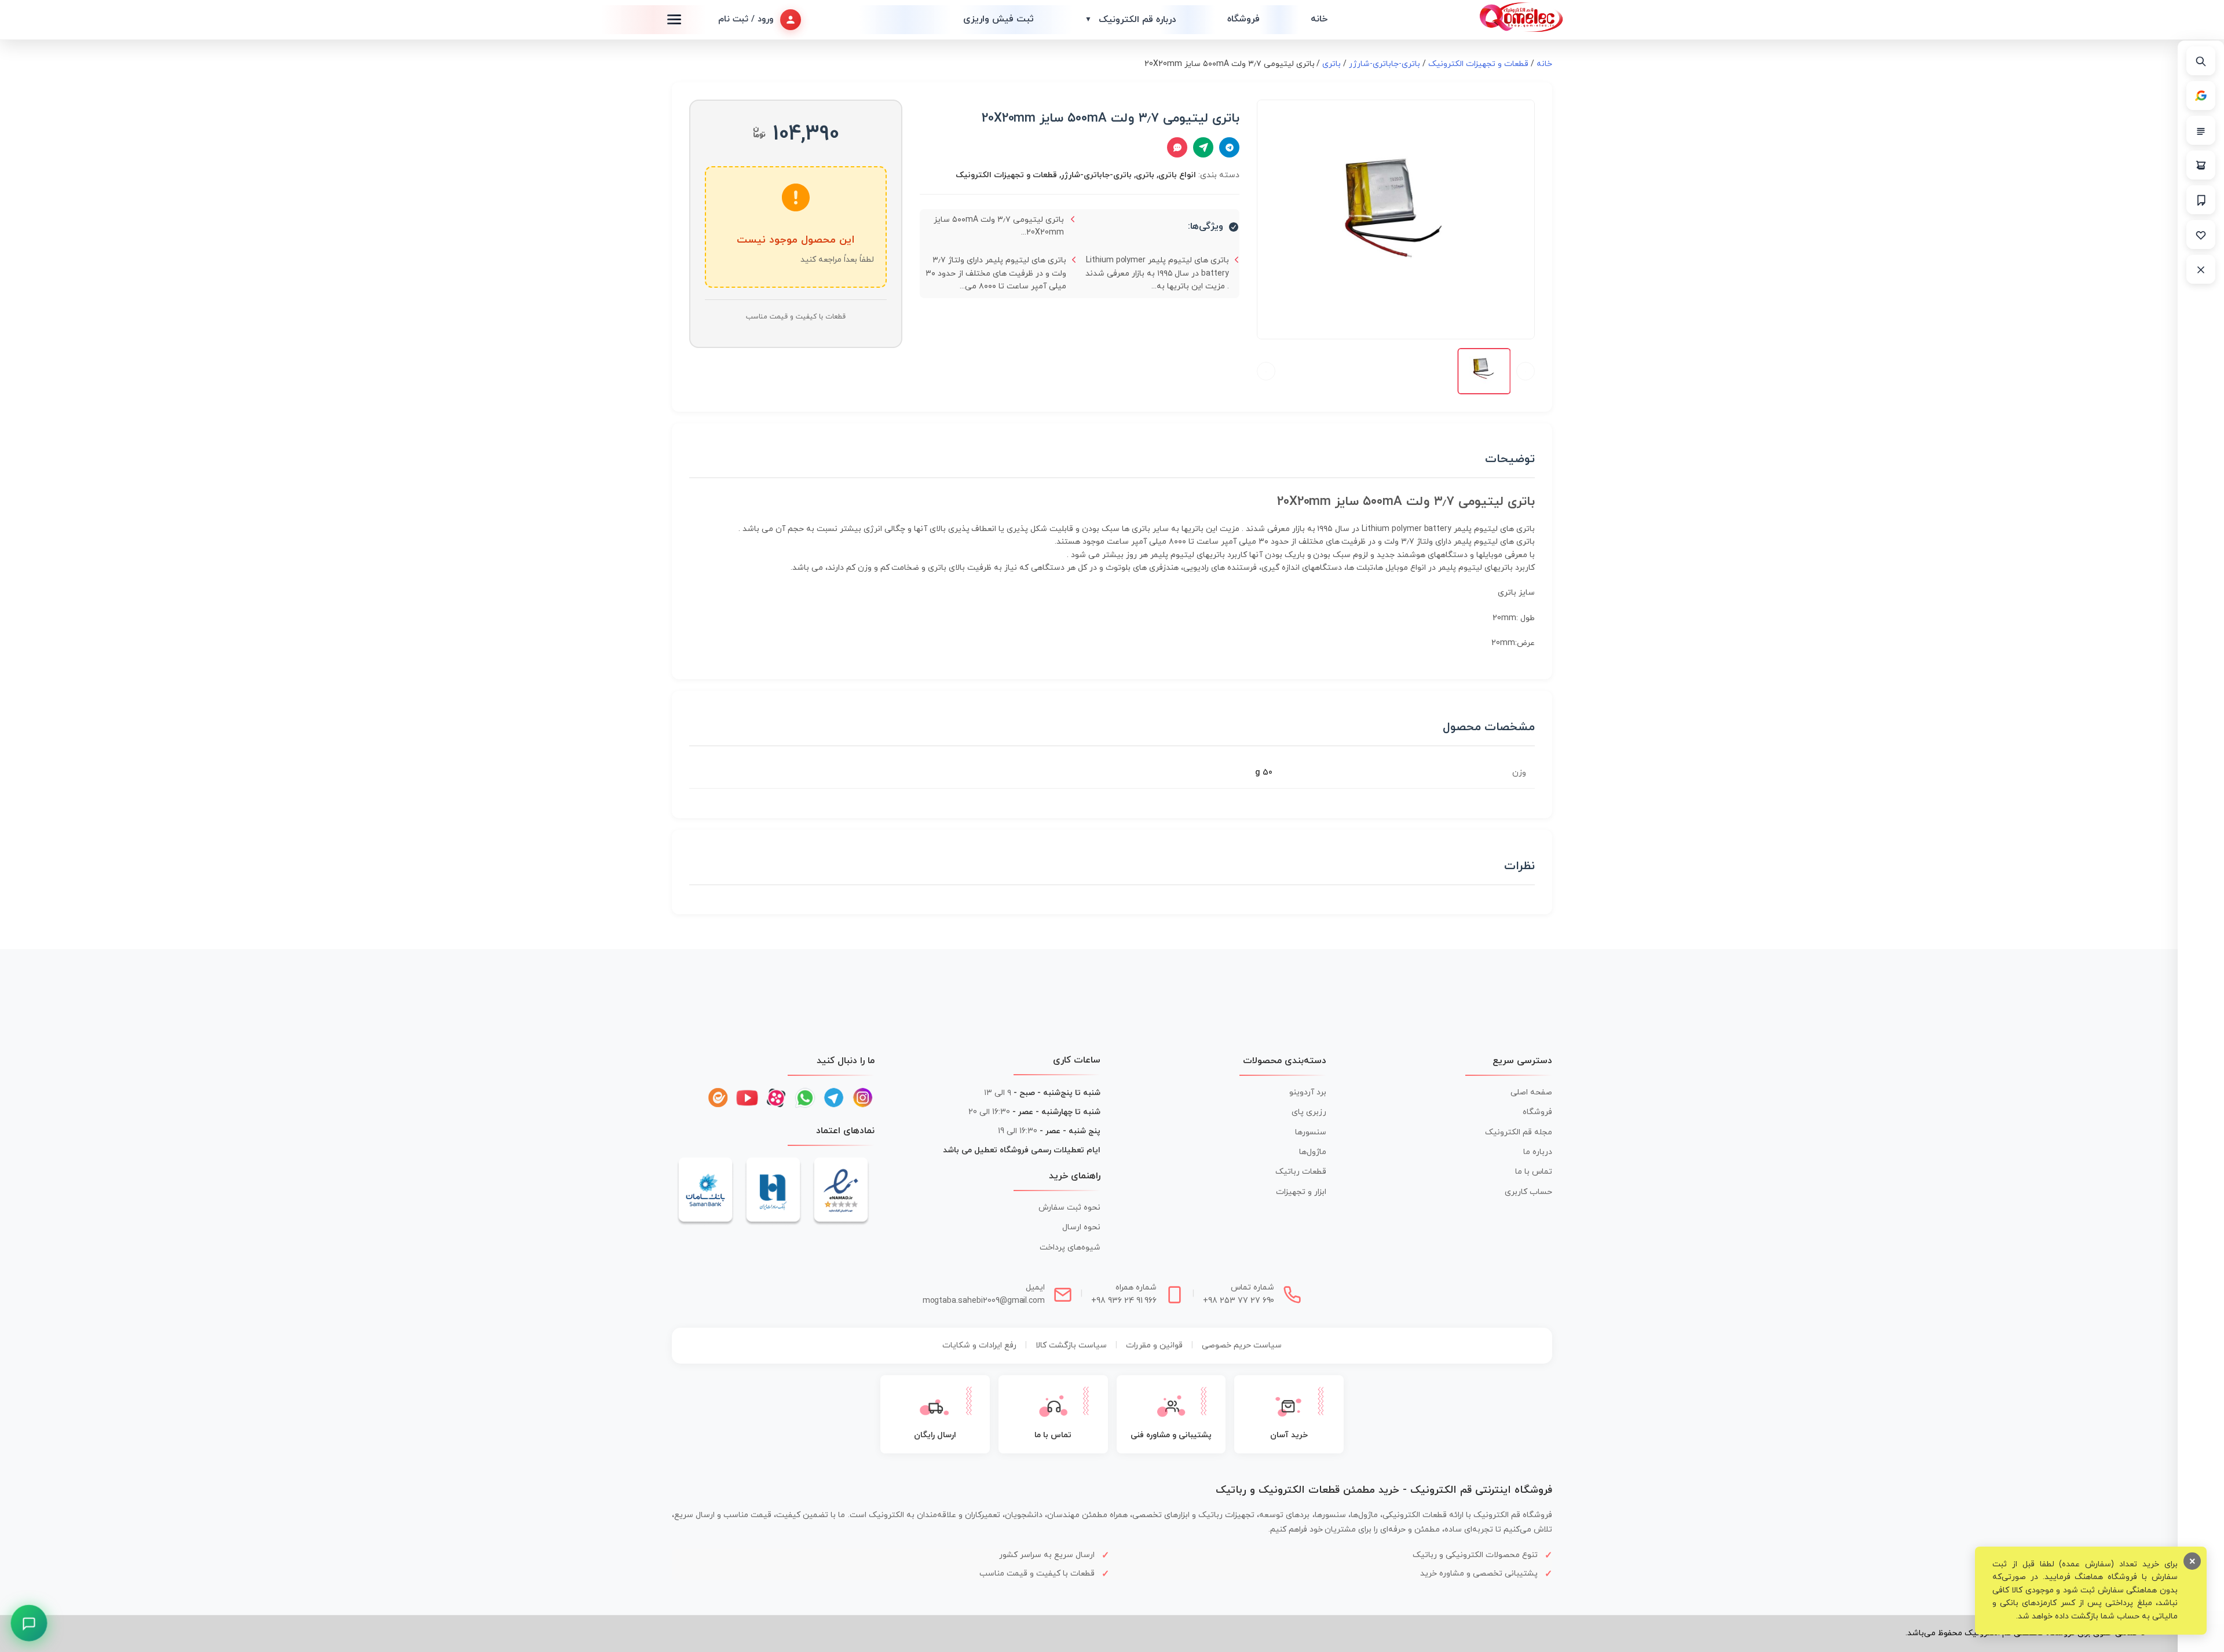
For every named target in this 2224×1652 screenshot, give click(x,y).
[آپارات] (776, 1098)
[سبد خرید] (2201, 165)
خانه (1319, 19)
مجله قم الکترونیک (1519, 1132)
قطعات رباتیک (1301, 1172)
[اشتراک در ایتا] (1203, 147)
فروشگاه (1243, 19)
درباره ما (1538, 1152)
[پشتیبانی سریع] (29, 1623)
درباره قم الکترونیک (1131, 20)
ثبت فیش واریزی (998, 19)
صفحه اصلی (1531, 1092)
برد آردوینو (1308, 1092)
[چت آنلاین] (1177, 147)
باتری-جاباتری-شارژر (1384, 64)
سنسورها (1311, 1132)
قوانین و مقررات (1154, 1345)
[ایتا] (718, 1098)
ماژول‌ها (1313, 1152)
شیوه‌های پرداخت (1070, 1248)
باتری (1332, 64)
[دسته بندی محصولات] (2201, 130)
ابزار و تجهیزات (1301, 1192)
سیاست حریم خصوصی (1242, 1345)
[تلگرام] (834, 1098)
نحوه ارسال (1081, 1227)
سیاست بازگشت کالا (1071, 1345)
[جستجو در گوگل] (2201, 96)
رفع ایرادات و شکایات (979, 1345)
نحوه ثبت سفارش (1069, 1208)
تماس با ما (1534, 1172)
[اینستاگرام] (863, 1098)
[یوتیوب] (747, 1098)
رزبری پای (1309, 1112)
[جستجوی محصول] (2201, 61)
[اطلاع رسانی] (2201, 200)
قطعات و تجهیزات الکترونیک (1478, 64)
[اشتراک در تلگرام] (1229, 147)
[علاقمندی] (2201, 235)
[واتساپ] (805, 1098)
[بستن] (2201, 269)
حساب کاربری (1528, 1192)
